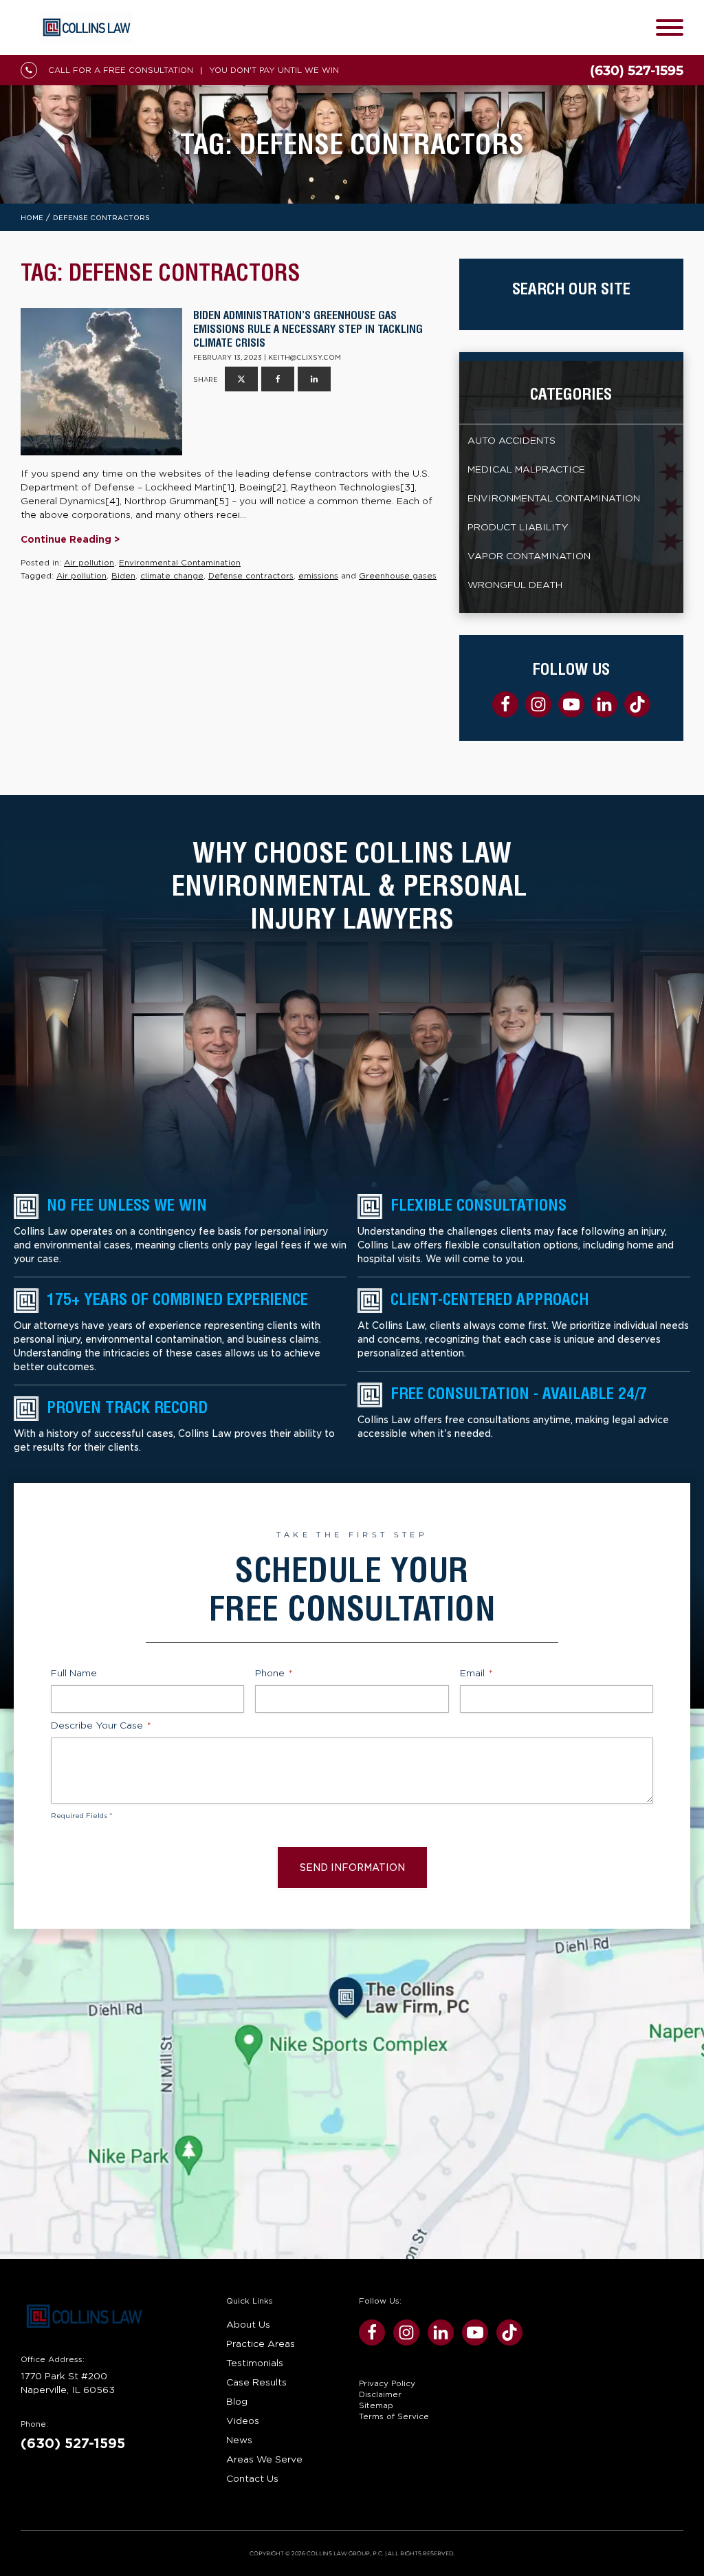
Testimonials (255, 2363)
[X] (241, 379)
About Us (248, 2324)
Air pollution (89, 563)
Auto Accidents (511, 440)
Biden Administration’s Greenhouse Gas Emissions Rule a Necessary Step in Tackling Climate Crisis (308, 329)
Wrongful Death (515, 585)
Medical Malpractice (526, 469)
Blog (237, 2401)
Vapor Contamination (529, 556)
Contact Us (252, 2478)
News (239, 2440)
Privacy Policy (387, 2383)
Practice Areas (261, 2344)
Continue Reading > (70, 539)
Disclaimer (380, 2394)
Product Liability (518, 527)
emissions (318, 576)
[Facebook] (278, 379)
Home (32, 218)
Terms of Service (394, 2416)
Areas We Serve (264, 2459)
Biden (123, 576)
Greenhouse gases (398, 576)
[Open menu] (670, 28)
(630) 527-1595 (73, 2444)
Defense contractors (251, 576)
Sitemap (376, 2405)
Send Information (352, 1868)
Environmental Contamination (180, 563)
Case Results (256, 2382)
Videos (243, 2421)
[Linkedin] (314, 379)
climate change (172, 576)
